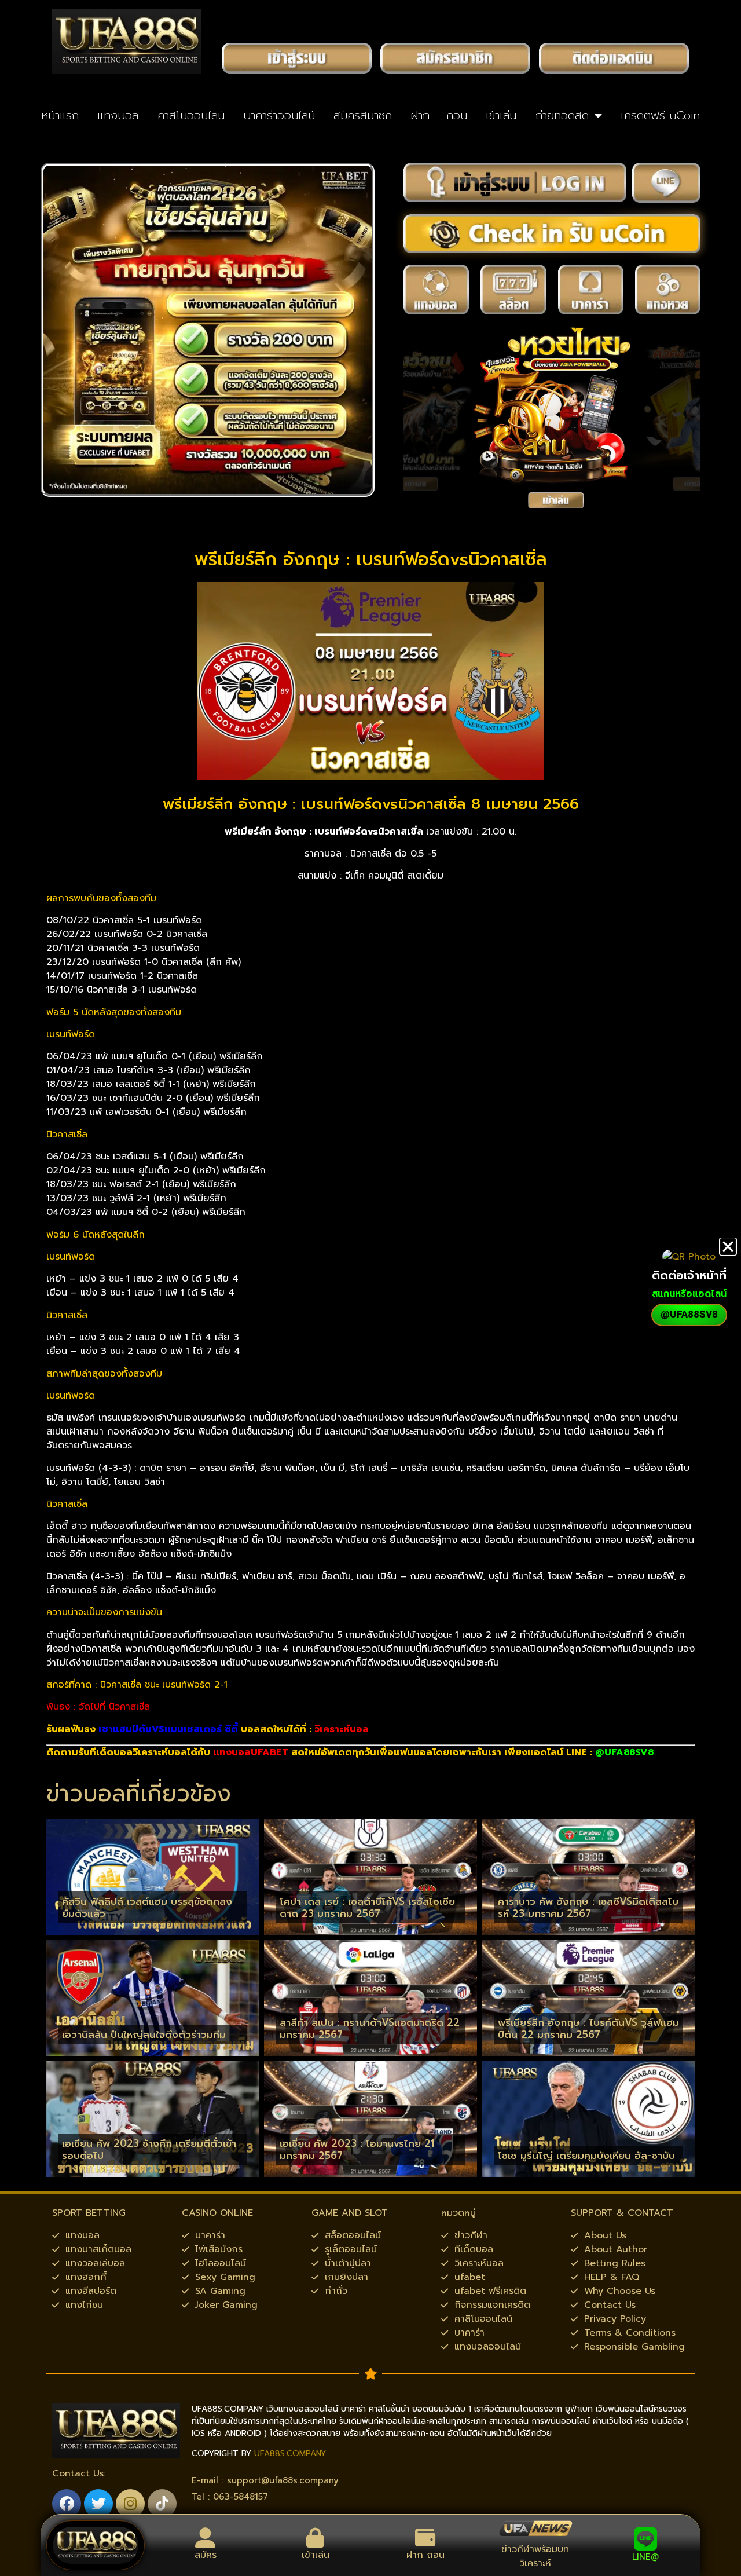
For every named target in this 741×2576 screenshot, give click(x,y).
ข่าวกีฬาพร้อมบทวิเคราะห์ (535, 2556)
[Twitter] (98, 2504)
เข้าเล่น (501, 115)
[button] (728, 1247)
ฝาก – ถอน (439, 115)
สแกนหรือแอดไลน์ (689, 1294)
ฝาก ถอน (425, 2555)
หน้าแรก (60, 115)
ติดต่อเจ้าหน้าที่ (689, 1275)
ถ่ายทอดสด (562, 115)
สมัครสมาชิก (363, 115)
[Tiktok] (162, 2504)
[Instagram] (130, 2504)
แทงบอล (118, 115)
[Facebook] (67, 2504)
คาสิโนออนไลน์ (191, 115)
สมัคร (206, 2555)
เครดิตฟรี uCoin (660, 115)
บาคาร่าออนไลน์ (279, 115)
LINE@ (645, 2557)
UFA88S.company (290, 2454)
